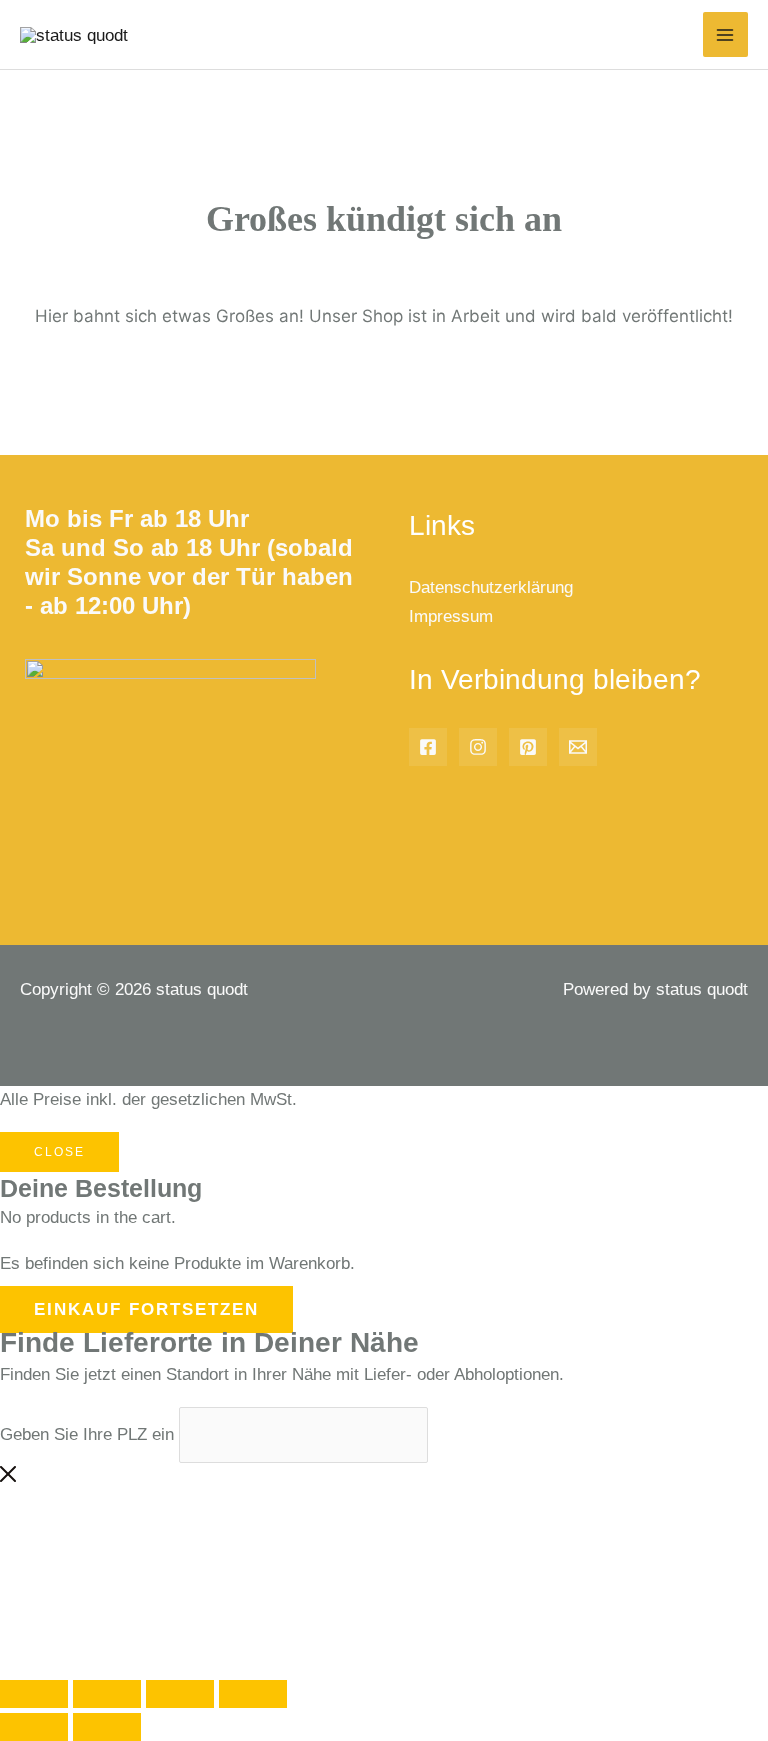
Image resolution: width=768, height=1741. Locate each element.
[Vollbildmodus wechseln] (107, 1694)
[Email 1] (578, 747)
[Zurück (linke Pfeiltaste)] (34, 1727)
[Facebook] (428, 747)
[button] (83, 1582)
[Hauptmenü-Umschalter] (726, 35)
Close (59, 1152)
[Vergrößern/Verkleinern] (34, 1694)
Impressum (451, 616)
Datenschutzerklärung (491, 587)
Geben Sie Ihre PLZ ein (87, 1434)
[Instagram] (478, 747)
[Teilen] (180, 1694)
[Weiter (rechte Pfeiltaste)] (107, 1727)
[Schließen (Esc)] (253, 1694)
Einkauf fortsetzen (146, 1309)
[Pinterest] (528, 747)
